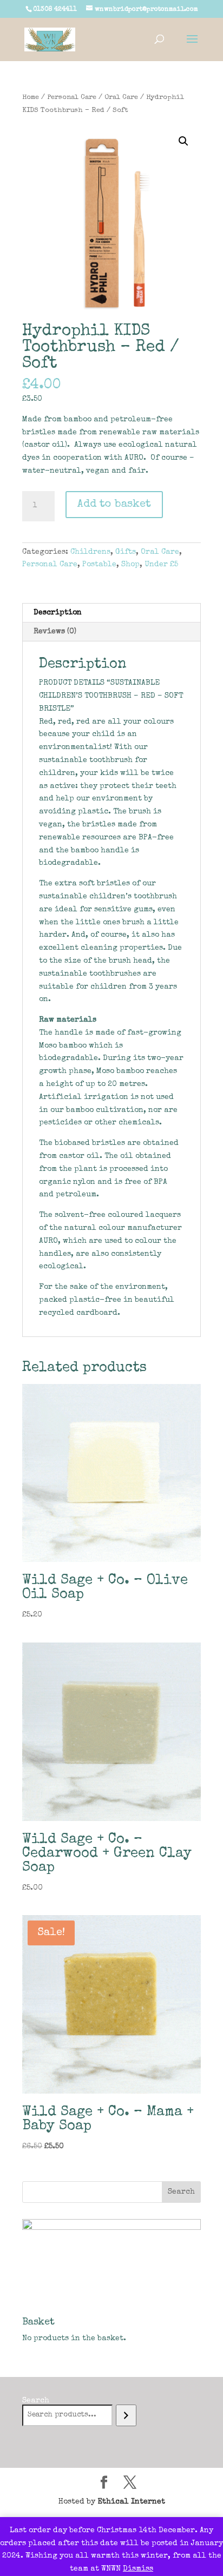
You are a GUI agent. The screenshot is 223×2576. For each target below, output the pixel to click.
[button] (183, 141)
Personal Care (72, 98)
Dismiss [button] (138, 2569)
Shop (130, 565)
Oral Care (121, 98)
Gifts (126, 552)
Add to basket (114, 505)
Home (31, 98)
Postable (99, 565)
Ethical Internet (131, 2502)
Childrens (90, 552)
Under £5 (161, 565)
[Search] (126, 2415)
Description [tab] (58, 613)
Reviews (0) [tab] (55, 632)
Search (36, 2401)
